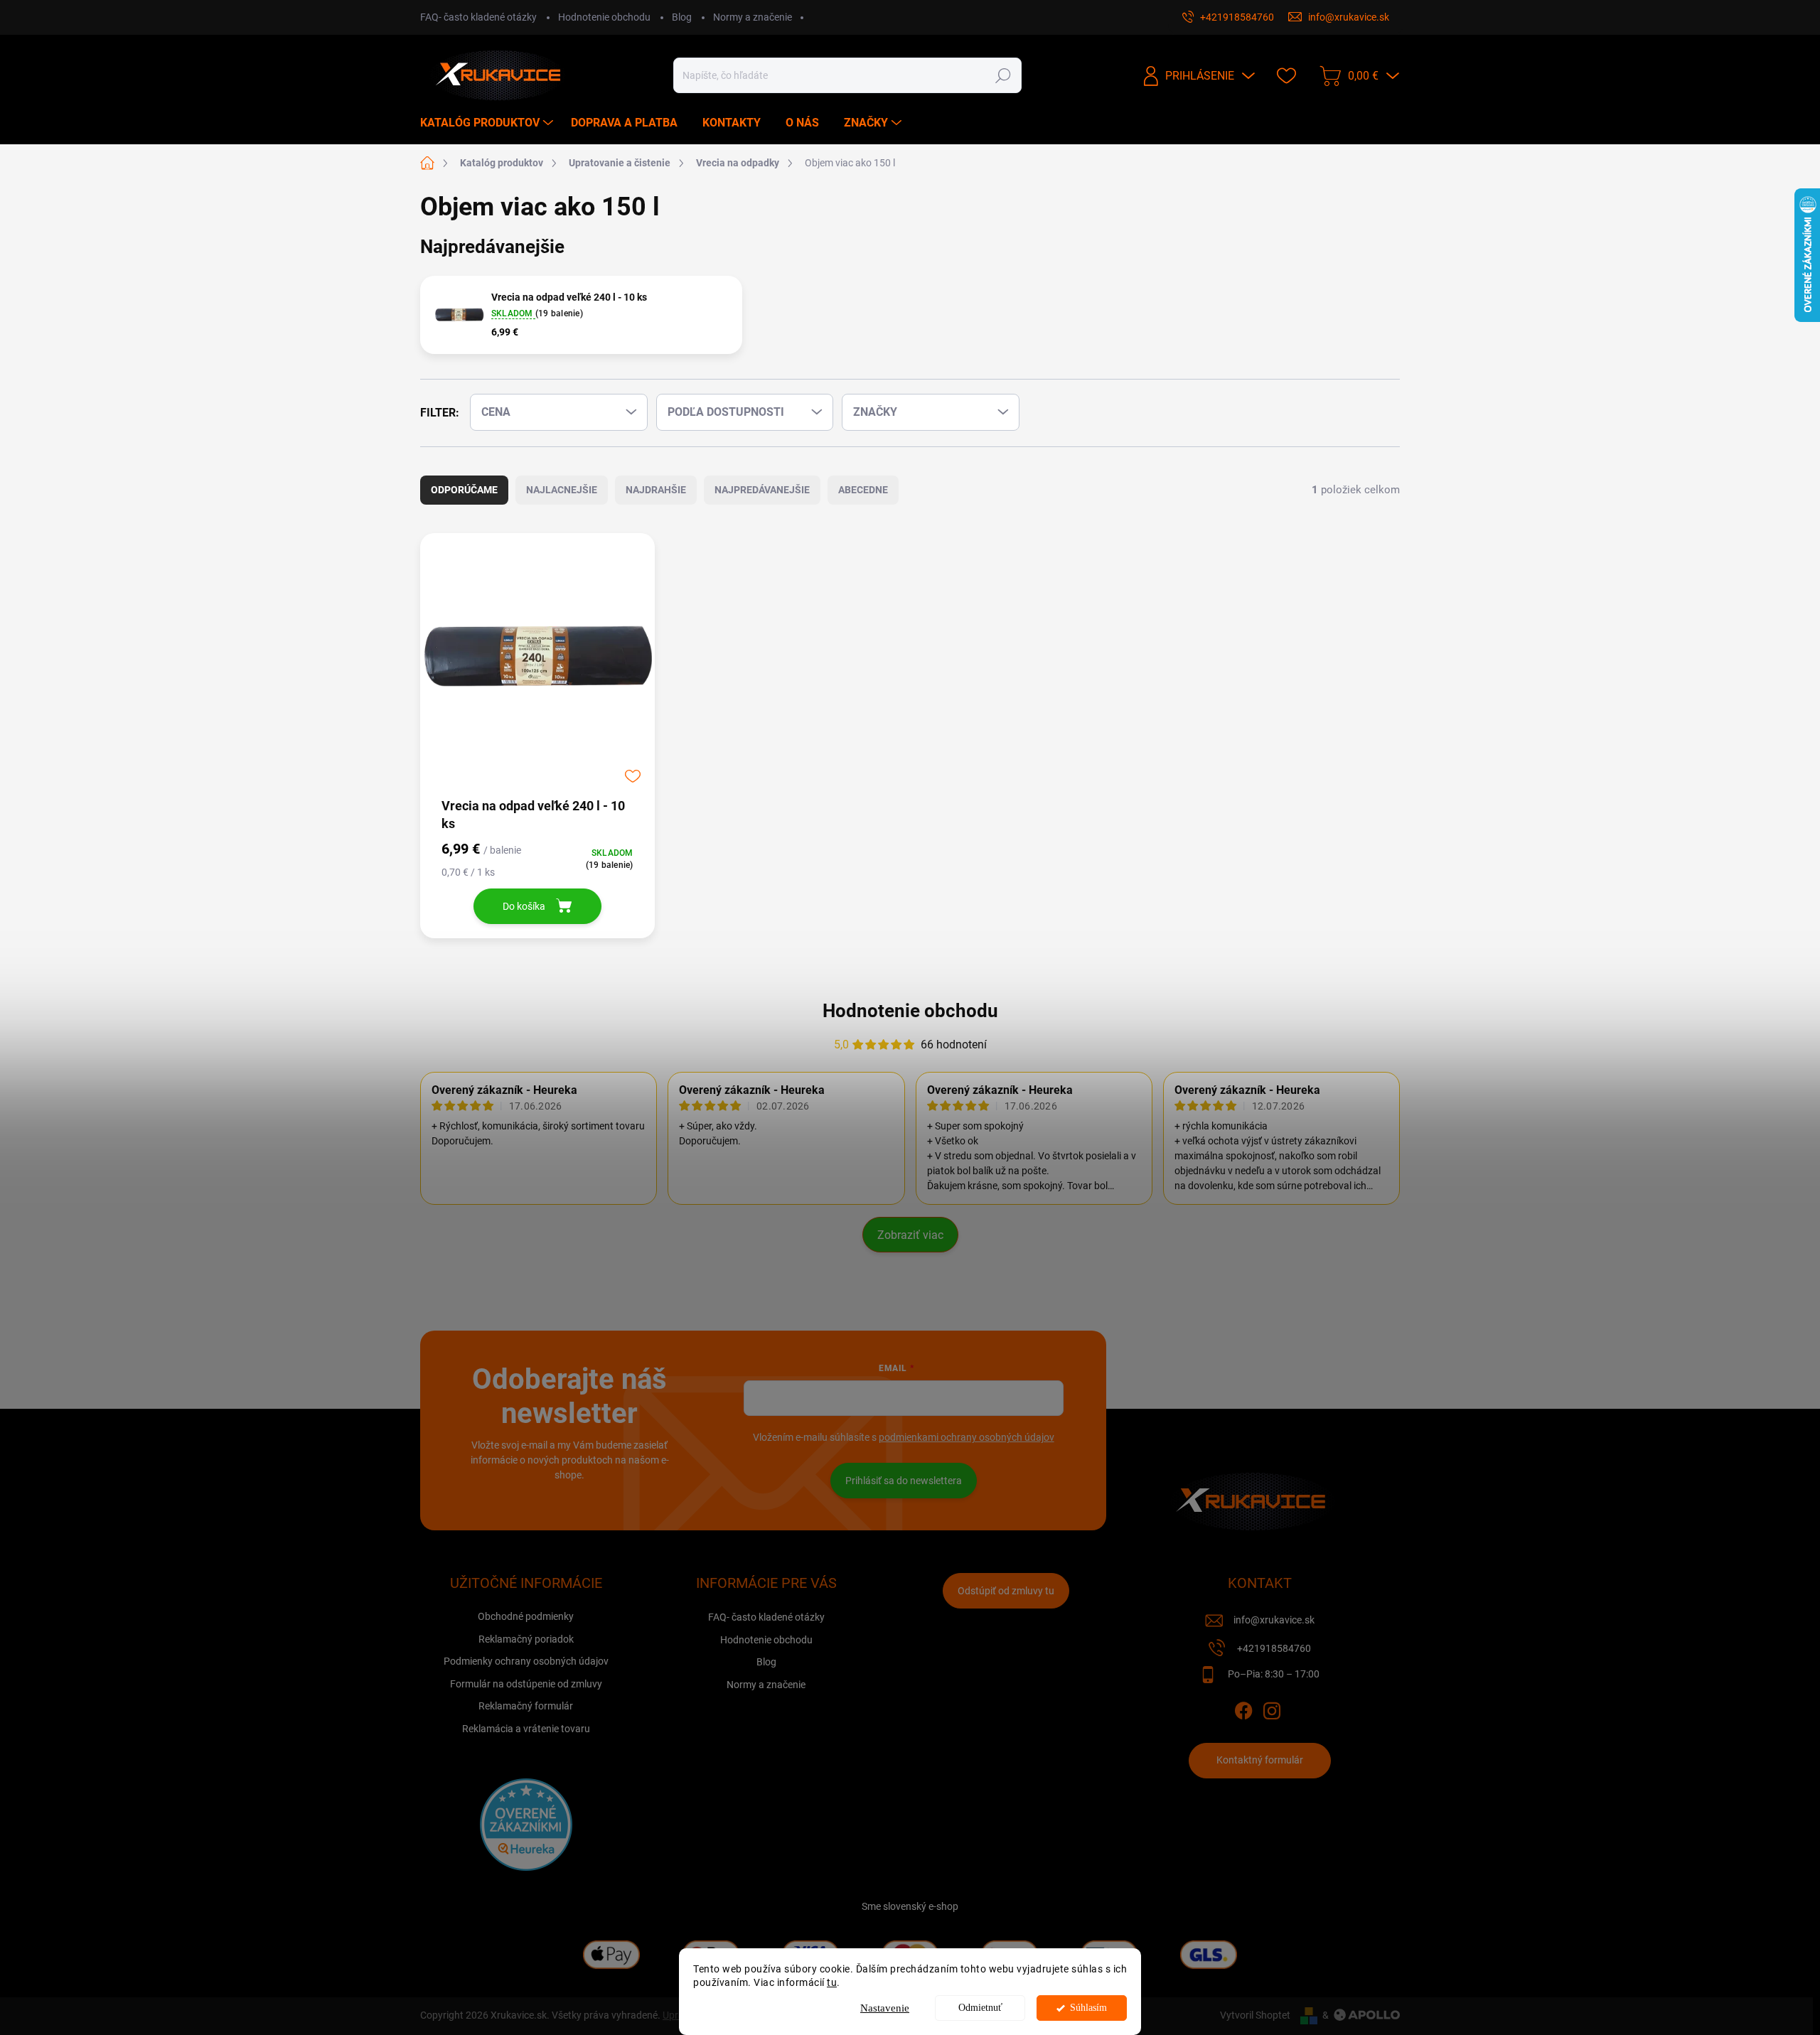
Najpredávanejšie (762, 490)
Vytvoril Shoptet (1255, 2015)
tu (832, 1982)
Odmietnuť (980, 2008)
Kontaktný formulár (1260, 1760)
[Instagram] (1272, 1708)
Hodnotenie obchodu (604, 17)
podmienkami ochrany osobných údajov (967, 1437)
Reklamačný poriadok (526, 1639)
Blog (682, 17)
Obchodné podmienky (526, 1616)
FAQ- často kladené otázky (478, 17)
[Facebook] (1243, 1708)
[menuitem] (488, 123)
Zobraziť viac (910, 1235)
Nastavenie (885, 2008)
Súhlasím (1088, 2008)
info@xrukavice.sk (1274, 1620)
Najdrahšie (656, 490)
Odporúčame (464, 490)
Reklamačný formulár (526, 1706)
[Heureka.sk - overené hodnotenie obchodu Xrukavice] (526, 1825)
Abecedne (863, 490)
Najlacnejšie (562, 490)
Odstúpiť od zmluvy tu (1006, 1591)
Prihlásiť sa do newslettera (904, 1481)
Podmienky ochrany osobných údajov (526, 1661)
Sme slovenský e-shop (910, 1906)
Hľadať (1003, 75)
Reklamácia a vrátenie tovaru (526, 1729)
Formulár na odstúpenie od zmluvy (526, 1684)
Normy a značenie (753, 17)
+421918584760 (1274, 1648)
